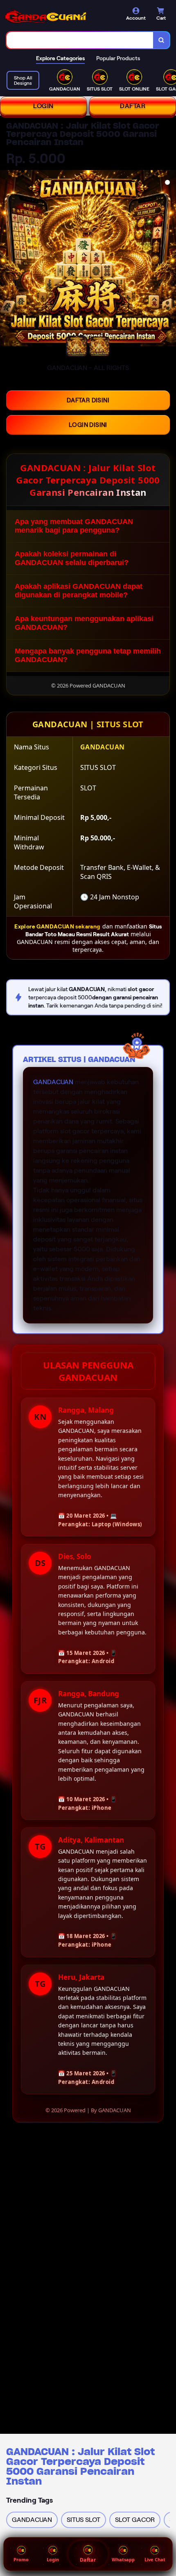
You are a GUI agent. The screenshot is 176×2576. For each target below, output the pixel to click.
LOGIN (43, 106)
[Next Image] (169, 259)
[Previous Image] (7, 259)
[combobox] (80, 40)
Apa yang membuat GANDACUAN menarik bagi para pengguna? (74, 526)
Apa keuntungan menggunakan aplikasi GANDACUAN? (84, 623)
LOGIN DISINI (88, 425)
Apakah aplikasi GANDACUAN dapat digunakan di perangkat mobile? (79, 591)
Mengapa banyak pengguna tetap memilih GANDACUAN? (88, 655)
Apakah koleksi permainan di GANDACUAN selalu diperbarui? (72, 558)
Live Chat (155, 2559)
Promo (21, 2559)
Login (53, 2559)
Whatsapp (123, 2559)
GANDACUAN (53, 1082)
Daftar (88, 2560)
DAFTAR (133, 106)
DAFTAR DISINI (88, 400)
